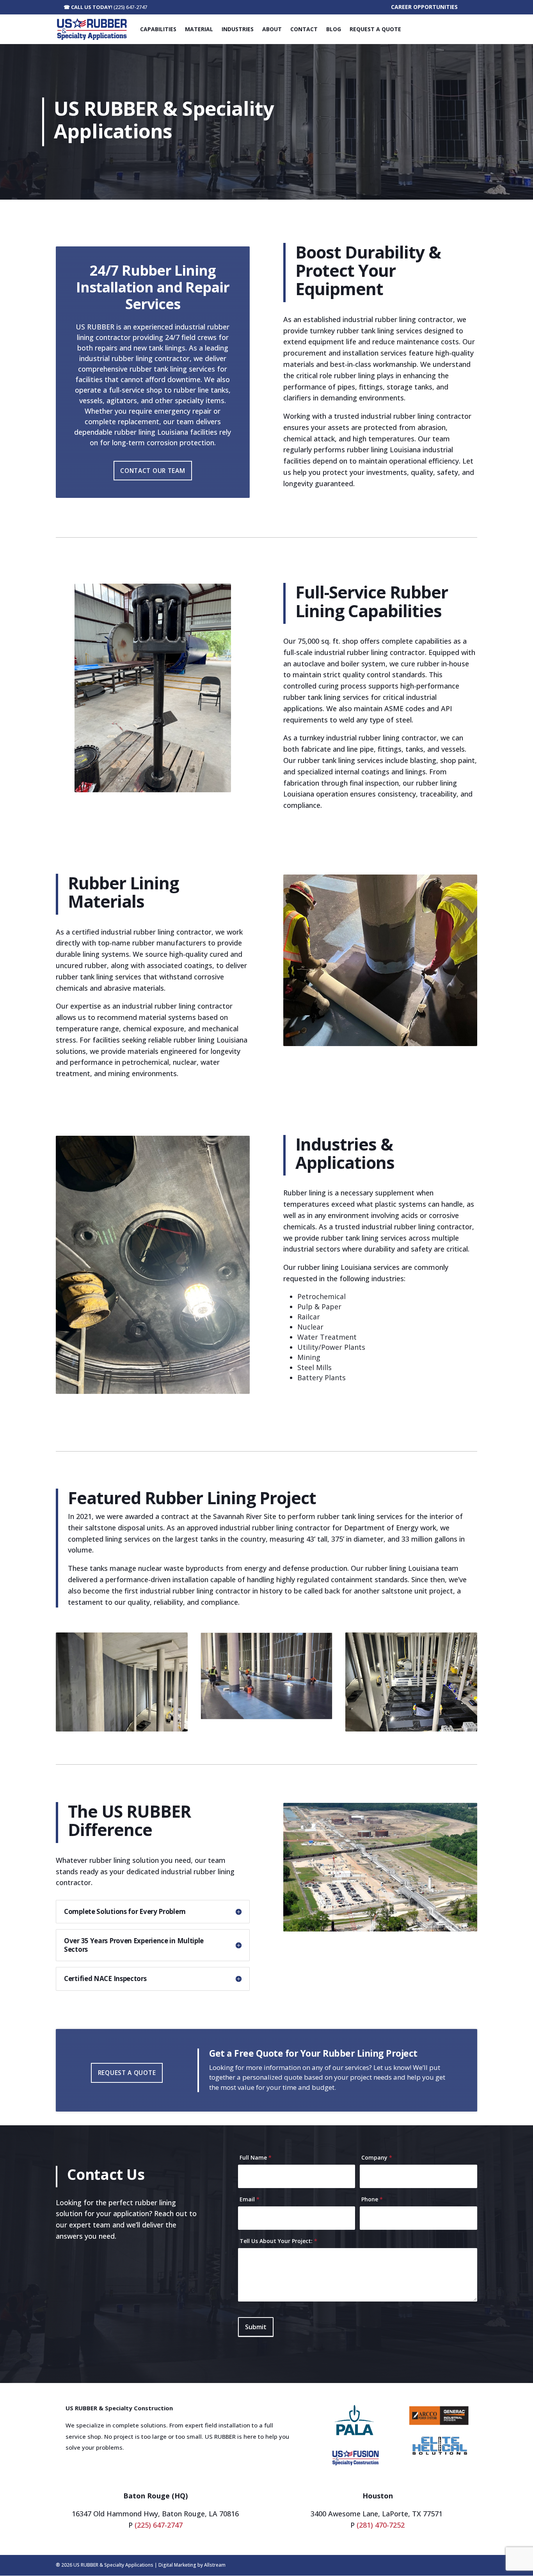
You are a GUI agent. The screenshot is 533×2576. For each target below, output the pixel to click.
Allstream (215, 2565)
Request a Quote (375, 29)
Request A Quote (127, 2073)
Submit (256, 2327)
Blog (334, 29)
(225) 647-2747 (130, 7)
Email (250, 2199)
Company (377, 2157)
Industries (238, 29)
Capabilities (158, 29)
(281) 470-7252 (381, 2525)
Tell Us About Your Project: (278, 2241)
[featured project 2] (266, 1717)
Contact (304, 29)
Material (199, 29)
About (272, 29)
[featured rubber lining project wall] (122, 1729)
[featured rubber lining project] (411, 1729)
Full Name (256, 2157)
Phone (372, 2199)
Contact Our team (153, 471)
